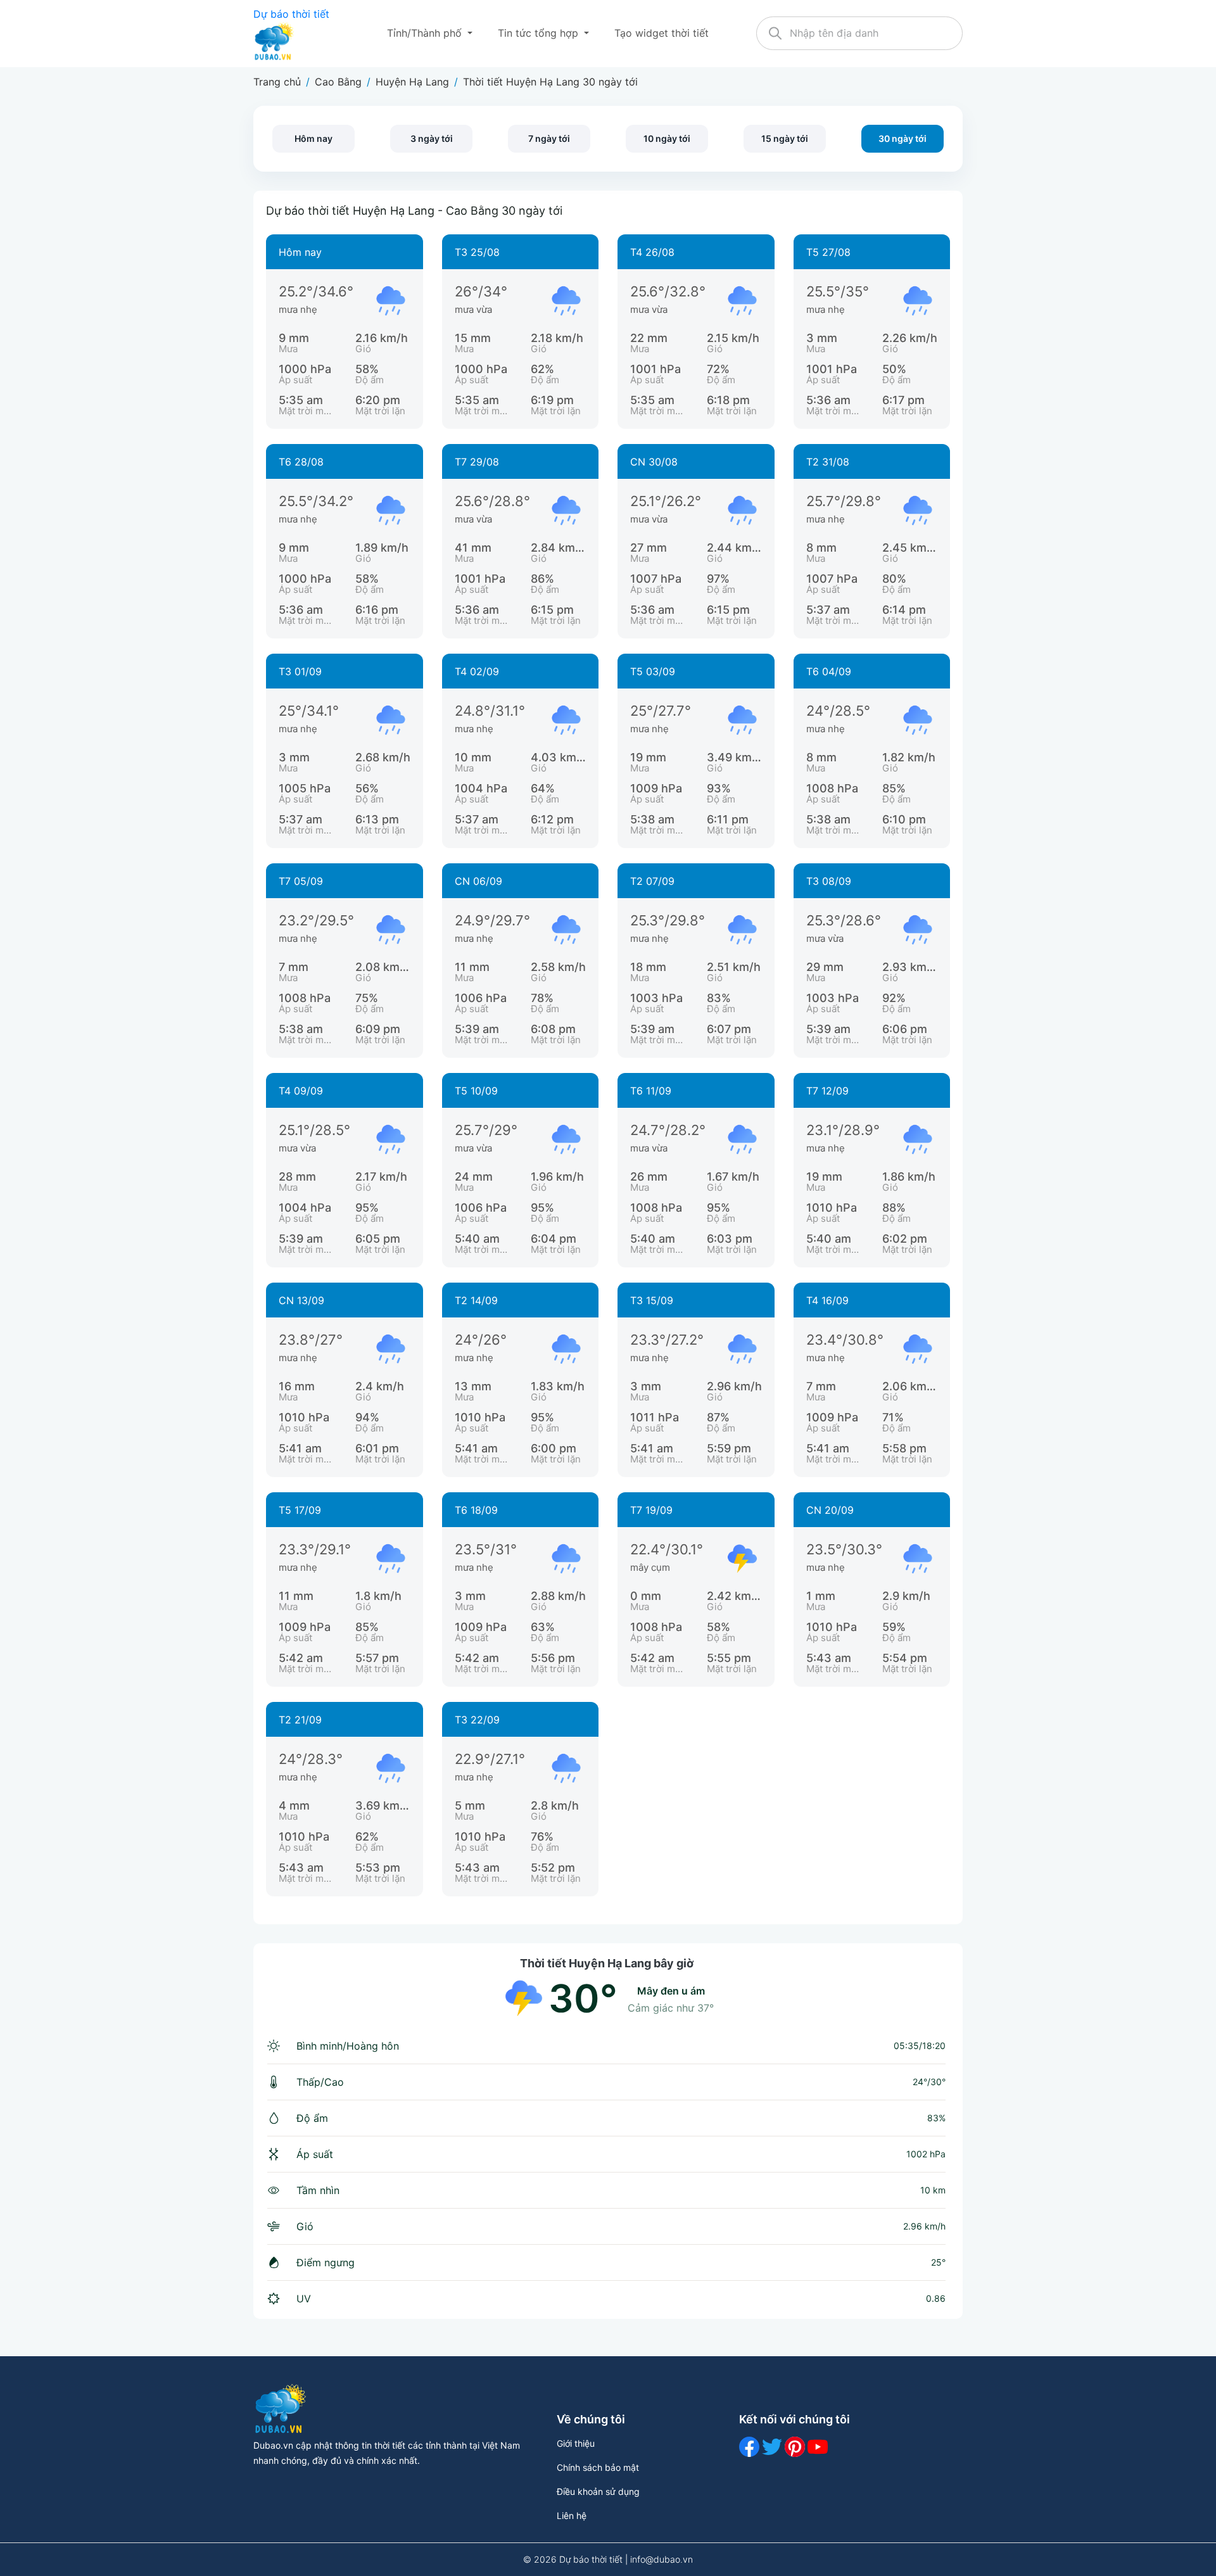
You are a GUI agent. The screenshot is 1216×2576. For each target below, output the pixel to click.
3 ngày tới (432, 138)
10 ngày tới (667, 138)
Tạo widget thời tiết (662, 33)
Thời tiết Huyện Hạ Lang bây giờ (607, 1963)
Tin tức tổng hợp (540, 33)
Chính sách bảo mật (598, 2467)
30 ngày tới (902, 138)
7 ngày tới (549, 138)
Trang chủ (277, 82)
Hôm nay (313, 138)
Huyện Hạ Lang (412, 82)
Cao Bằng (338, 82)
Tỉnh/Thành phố (426, 33)
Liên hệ (572, 2516)
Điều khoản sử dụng (598, 2491)
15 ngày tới (785, 138)
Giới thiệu (576, 2443)
